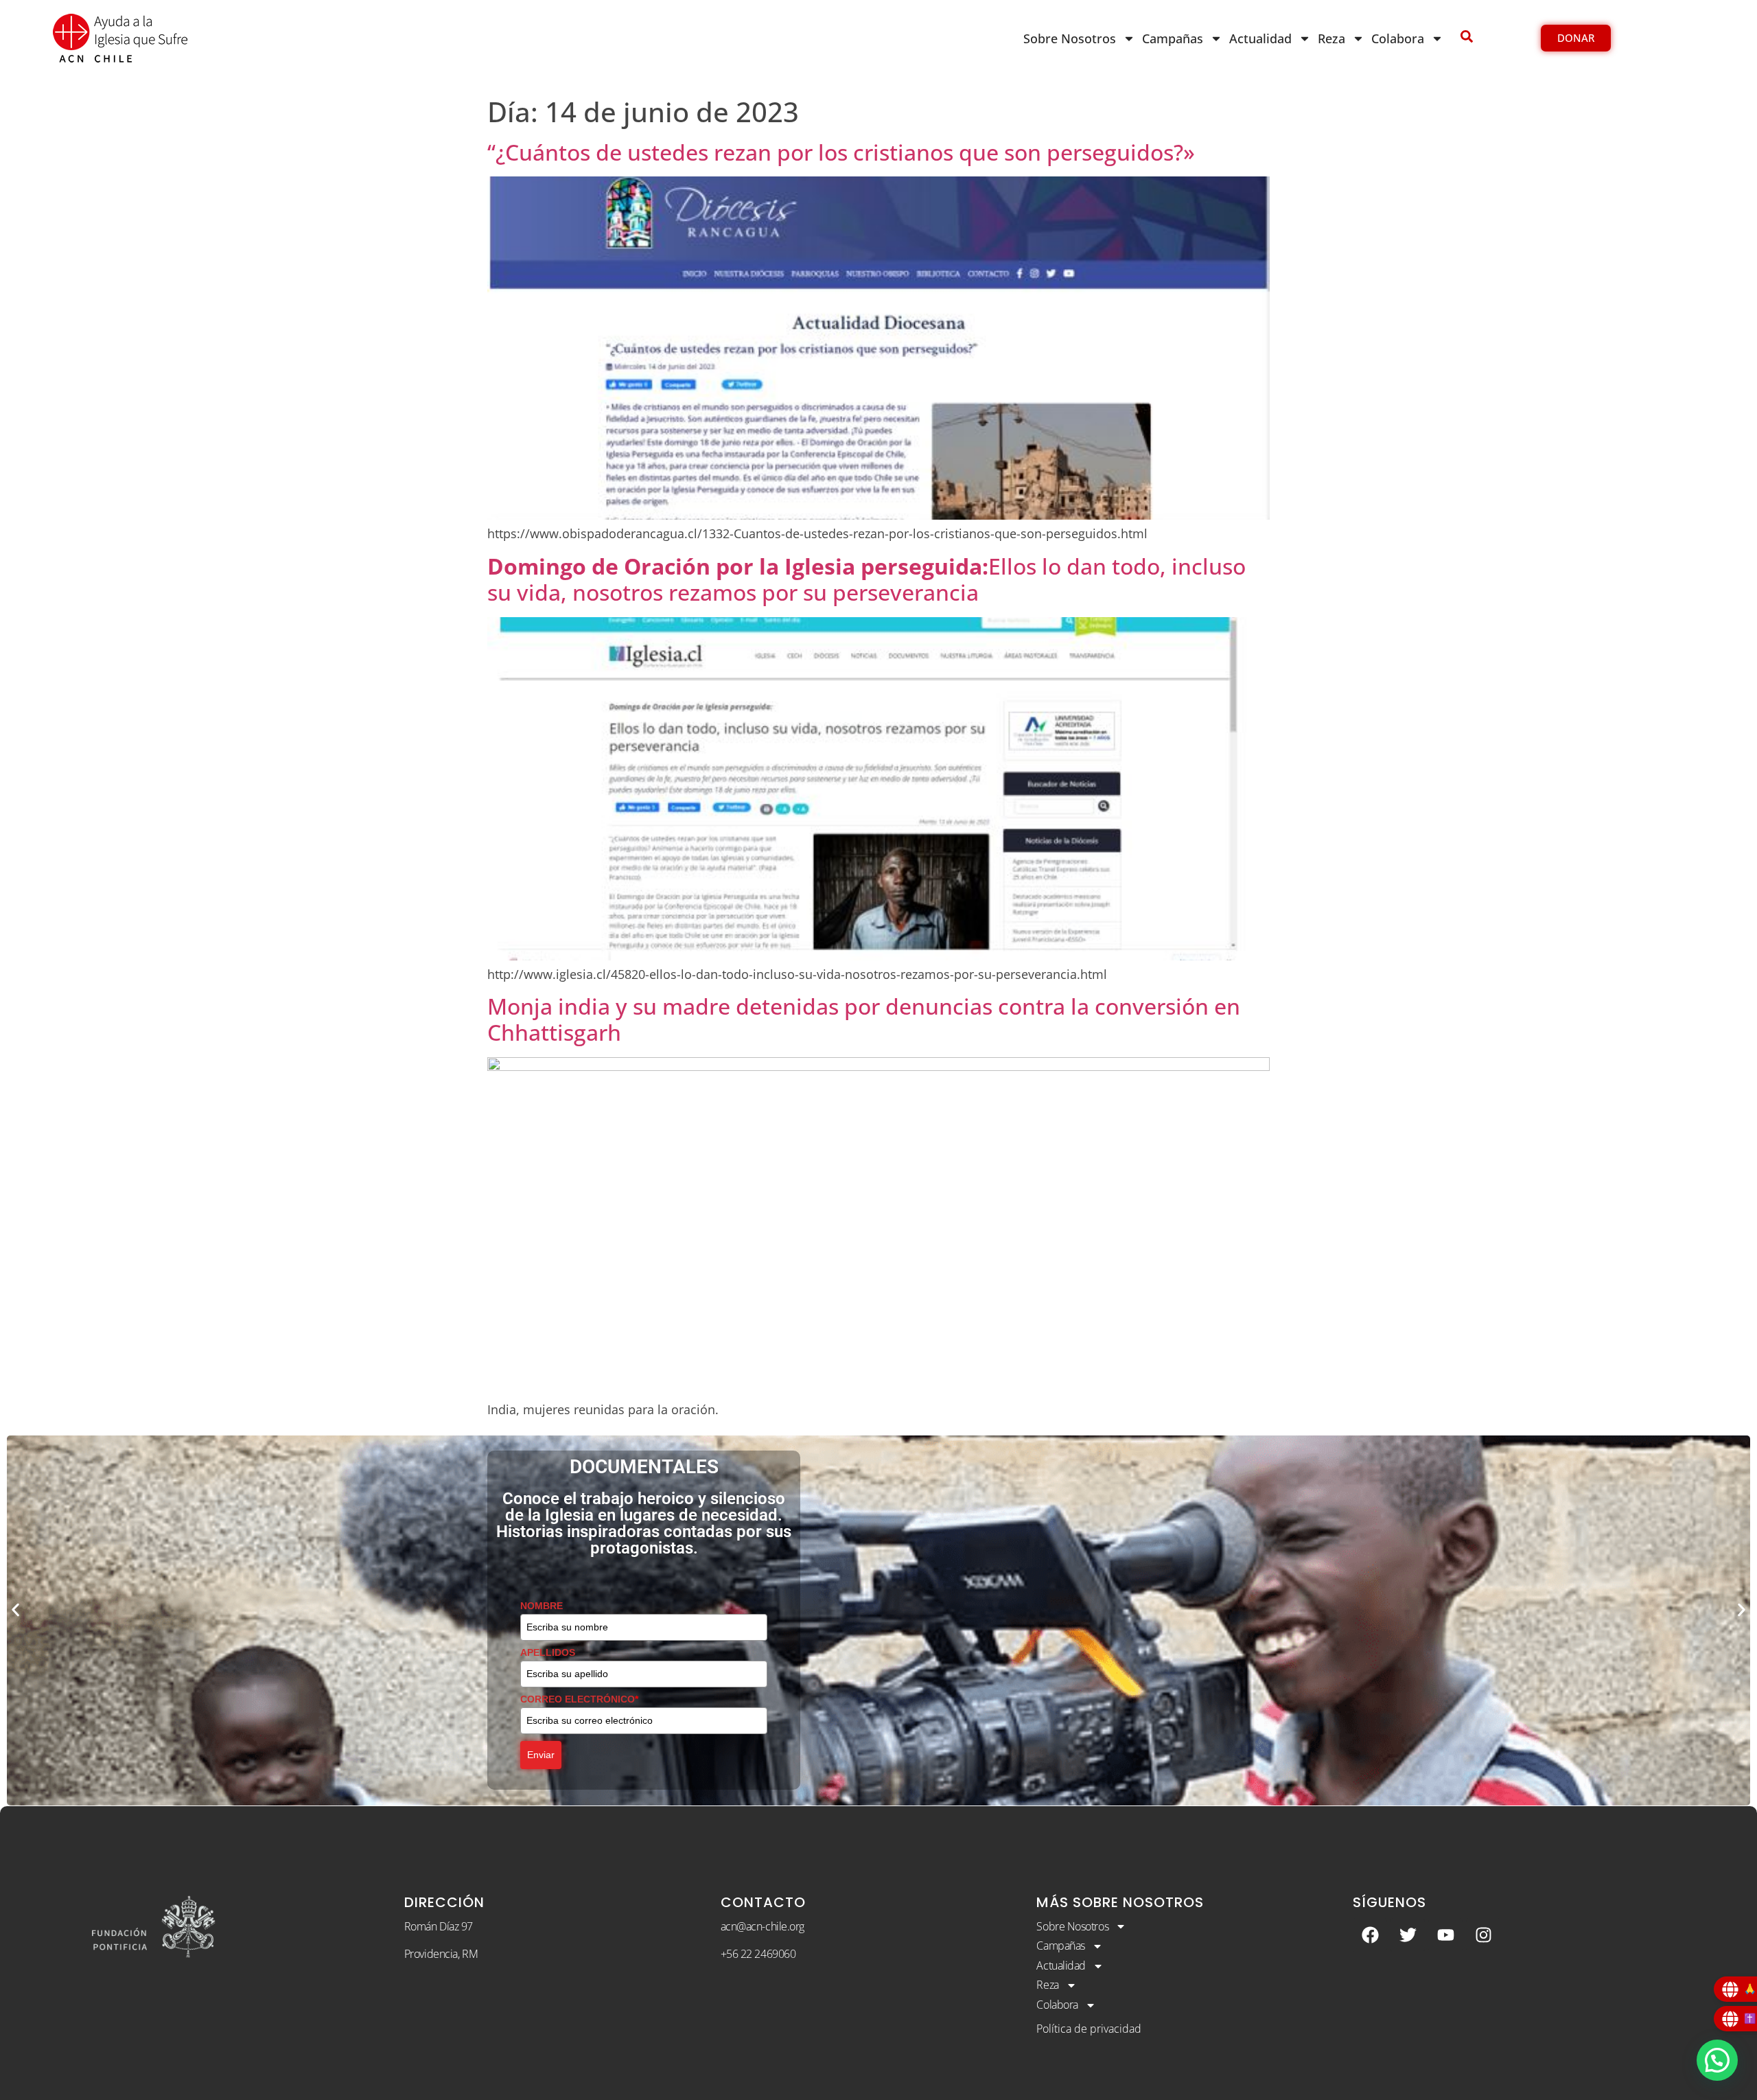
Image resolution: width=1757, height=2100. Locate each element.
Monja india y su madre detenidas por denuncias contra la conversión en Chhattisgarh (864, 1019)
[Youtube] (1445, 1935)
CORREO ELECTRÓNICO (579, 1699)
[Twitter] (1408, 1935)
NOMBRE (542, 1606)
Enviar (541, 1755)
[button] (15, 1610)
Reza (1331, 38)
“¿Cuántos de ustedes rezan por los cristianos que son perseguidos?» (841, 152)
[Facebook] (1370, 1935)
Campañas (1173, 38)
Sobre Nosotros (1070, 38)
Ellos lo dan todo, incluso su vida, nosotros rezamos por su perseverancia (866, 579)
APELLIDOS (548, 1652)
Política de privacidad (1089, 2029)
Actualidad (1260, 38)
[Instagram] (1483, 1935)
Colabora (1398, 38)
